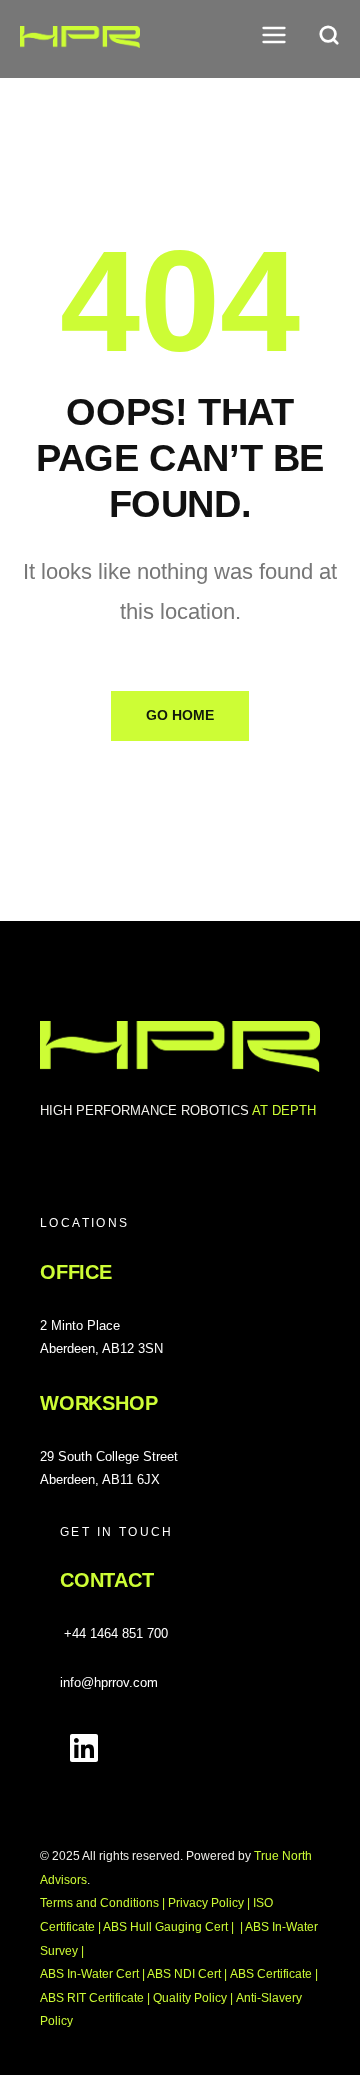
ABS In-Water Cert (91, 1974)
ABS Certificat (271, 1974)
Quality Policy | (193, 1998)
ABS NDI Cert (185, 1974)
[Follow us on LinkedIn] (84, 1748)
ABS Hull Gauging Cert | (168, 1927)
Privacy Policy (206, 1903)
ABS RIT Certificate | (95, 1998)
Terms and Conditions (99, 1903)
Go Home (180, 715)
